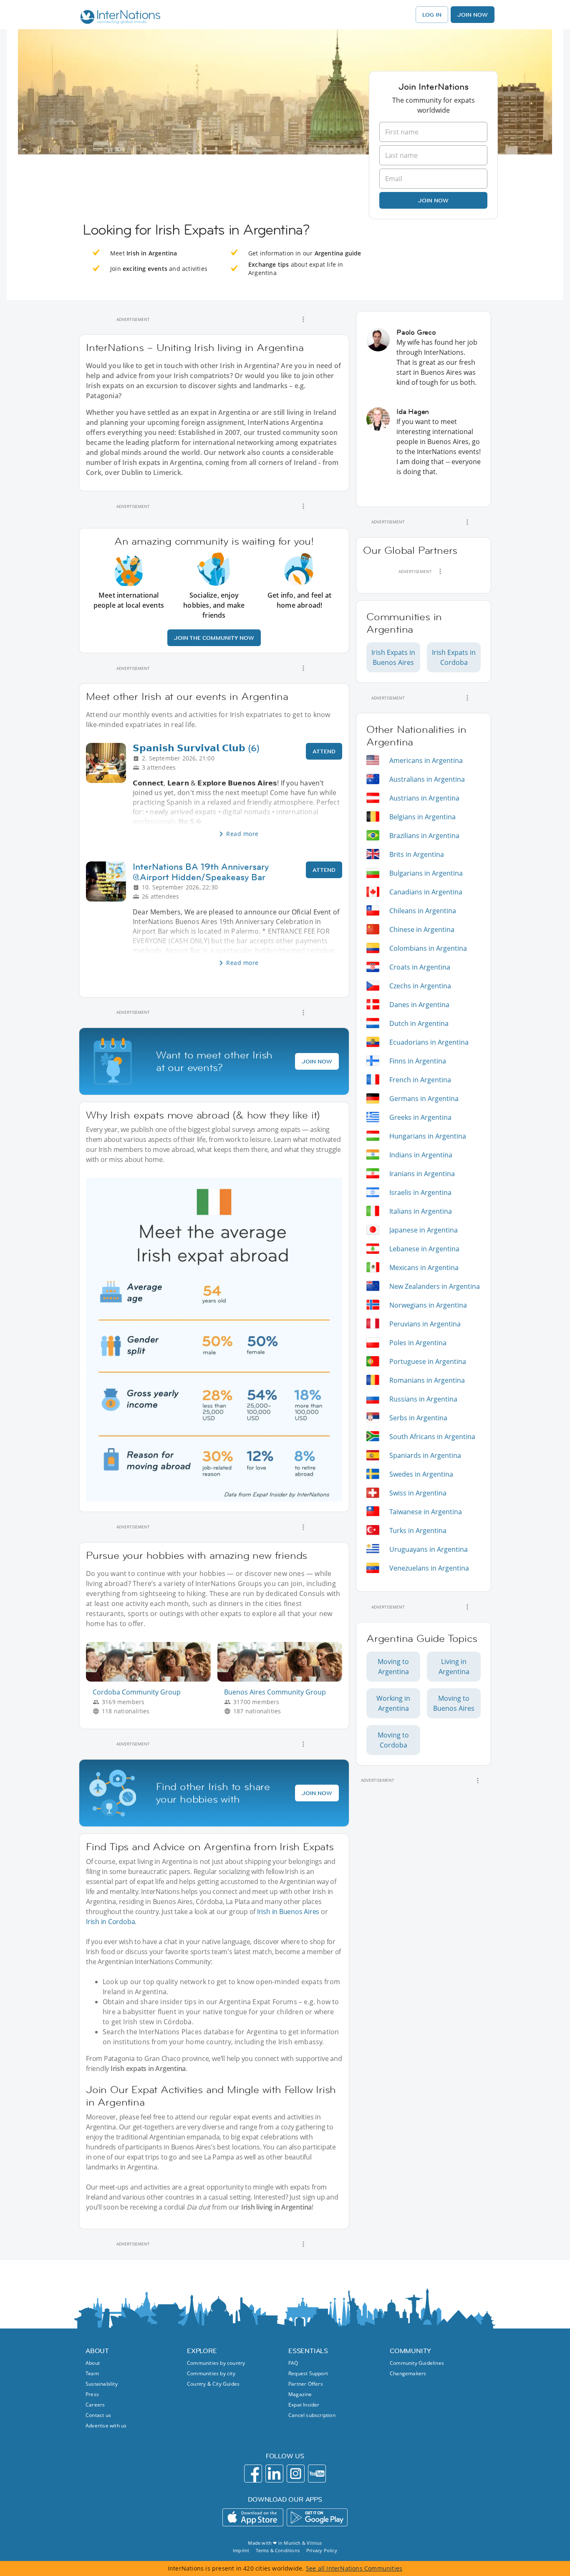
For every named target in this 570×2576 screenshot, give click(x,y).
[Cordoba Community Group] (152, 1679)
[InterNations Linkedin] (274, 2474)
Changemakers (408, 2373)
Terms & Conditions (278, 2550)
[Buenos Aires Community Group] (283, 1679)
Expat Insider (304, 2405)
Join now (433, 200)
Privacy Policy (322, 2550)
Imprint (241, 2550)
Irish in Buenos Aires (288, 1912)
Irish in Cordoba (110, 1922)
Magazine (300, 2394)
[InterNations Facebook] (253, 2474)
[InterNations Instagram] (296, 2474)
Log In (432, 15)
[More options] (303, 319)
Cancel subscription (312, 2415)
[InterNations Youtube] (317, 2474)
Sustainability (102, 2384)
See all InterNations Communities (354, 2568)
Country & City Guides (213, 2384)
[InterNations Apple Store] (253, 2517)
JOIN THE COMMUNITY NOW (214, 638)
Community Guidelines (417, 2363)
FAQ (293, 2363)
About (93, 2363)
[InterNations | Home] (118, 18)
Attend (324, 751)
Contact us (98, 2415)
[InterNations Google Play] (317, 2517)
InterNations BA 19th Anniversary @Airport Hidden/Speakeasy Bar (201, 872)
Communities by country (216, 2363)
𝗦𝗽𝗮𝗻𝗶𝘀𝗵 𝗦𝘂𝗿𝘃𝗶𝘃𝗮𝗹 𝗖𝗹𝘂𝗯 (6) (196, 748)
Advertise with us (106, 2426)
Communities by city (211, 2373)
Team (92, 2373)
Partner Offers (306, 2384)
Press (92, 2394)
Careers (95, 2405)
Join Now (473, 15)
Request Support (308, 2373)
